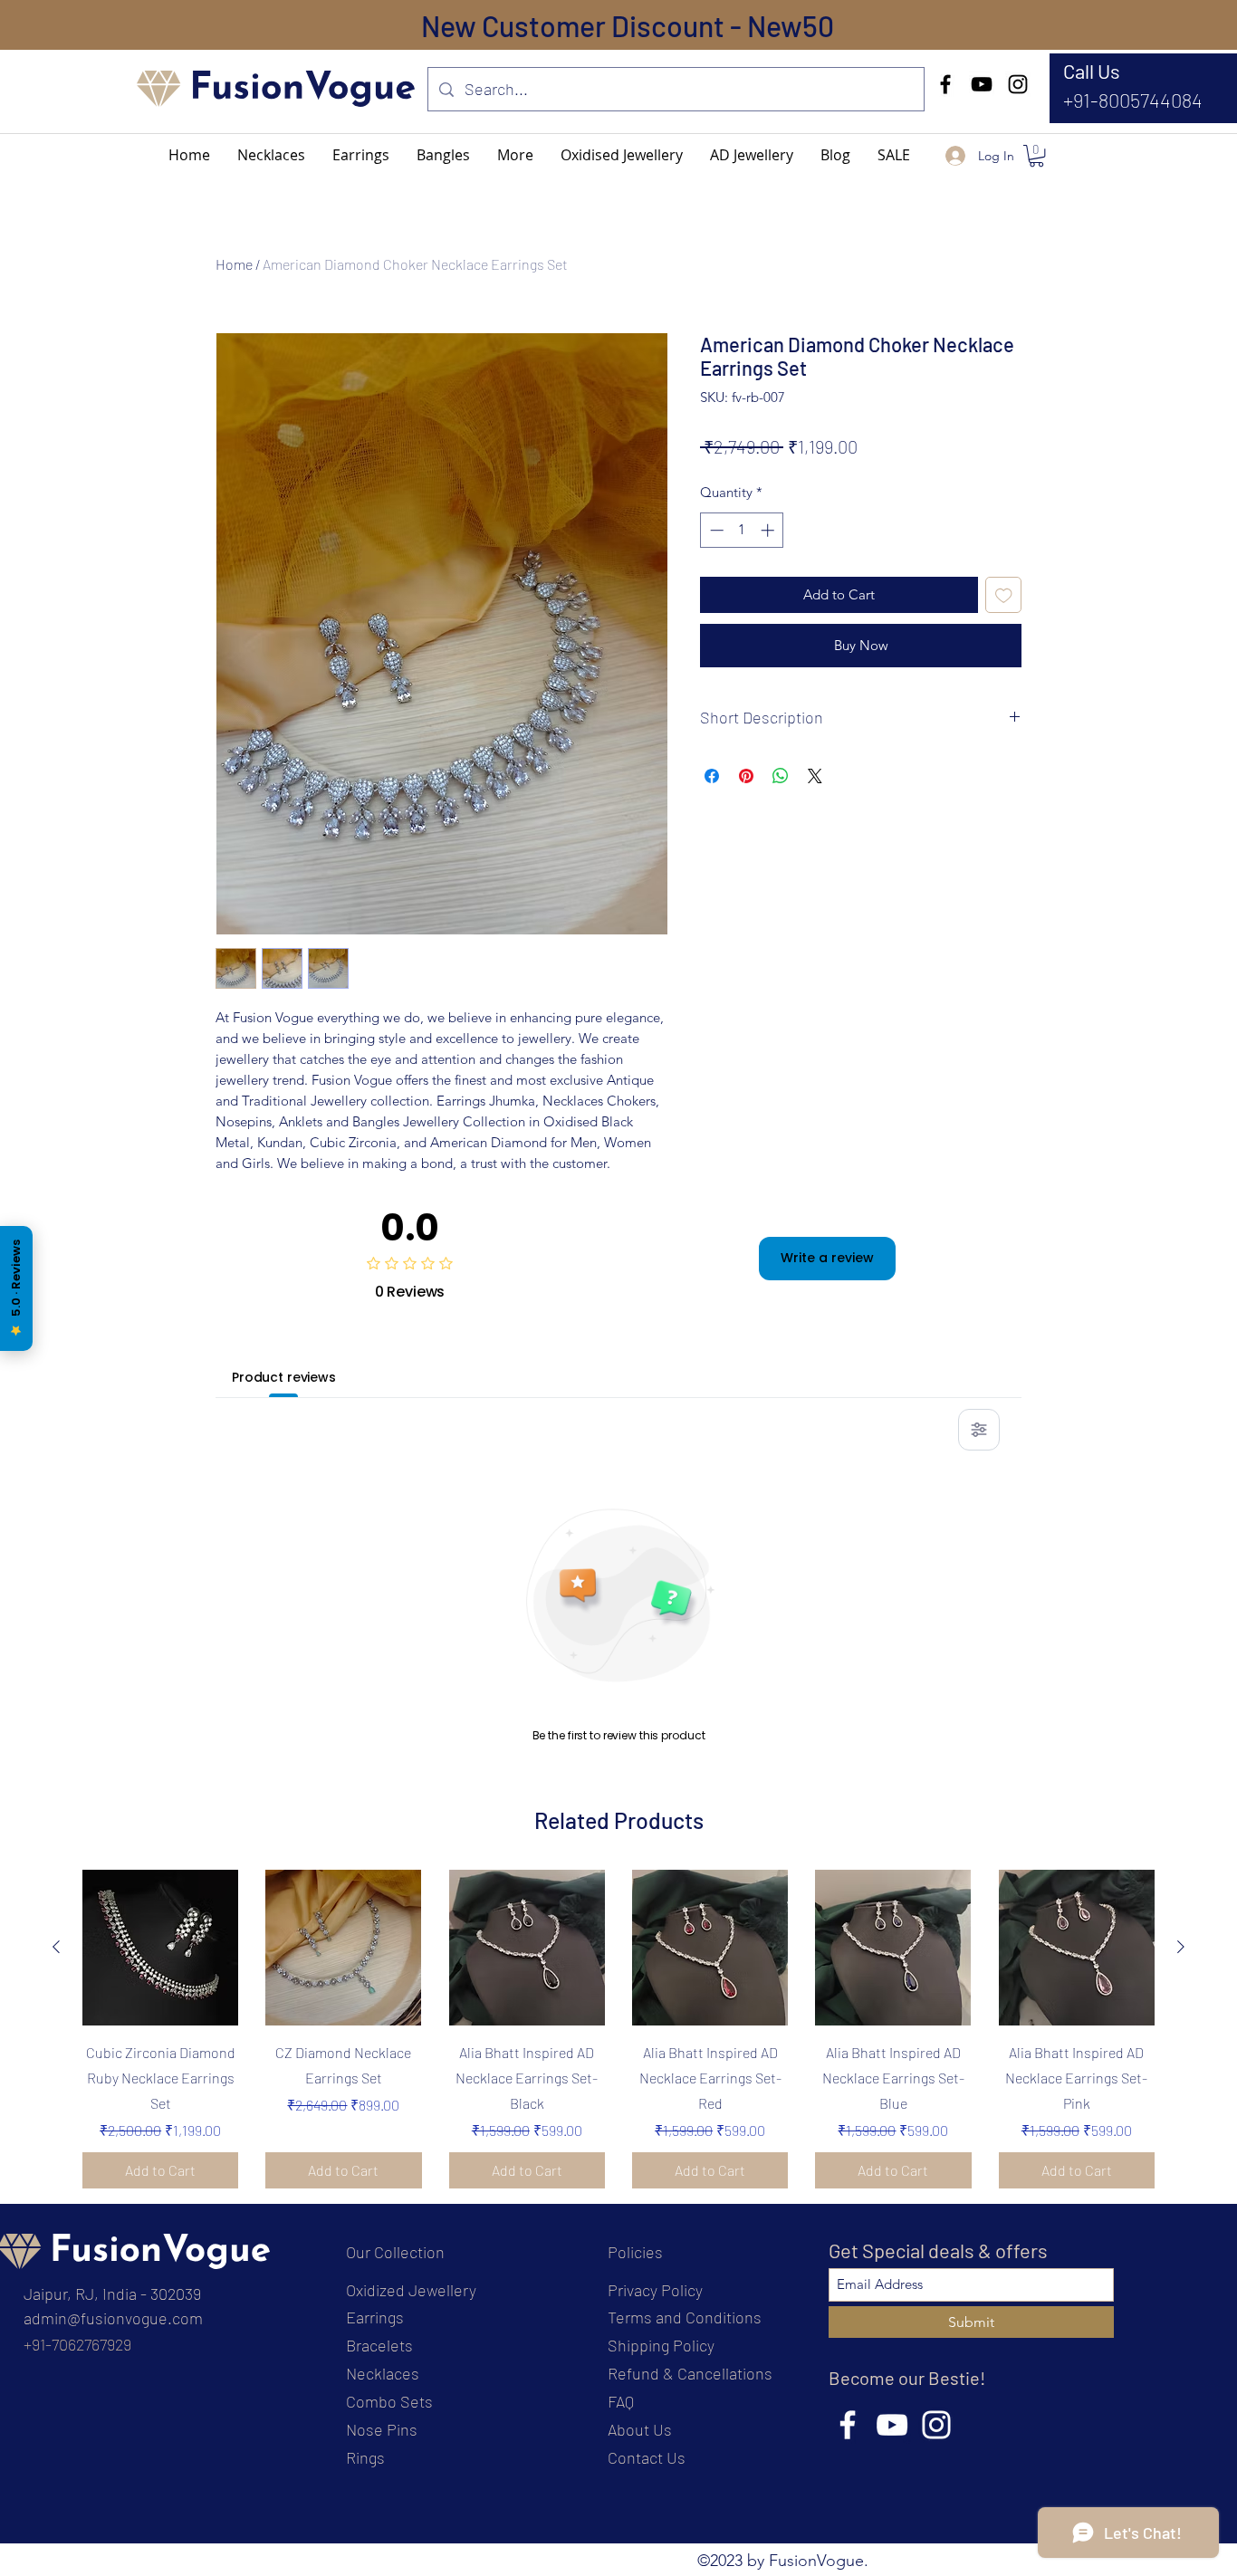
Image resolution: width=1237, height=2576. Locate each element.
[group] (618, 2029)
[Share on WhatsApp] (781, 776)
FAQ (621, 2401)
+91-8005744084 (1133, 100)
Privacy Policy (655, 2290)
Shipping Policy (661, 2345)
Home (234, 264)
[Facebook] (945, 84)
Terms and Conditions (685, 2317)
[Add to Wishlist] (1004, 595)
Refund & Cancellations (690, 2373)
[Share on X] (815, 776)
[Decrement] (715, 530)
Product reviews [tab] (284, 1377)
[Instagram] (1018, 84)
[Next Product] (1181, 1947)
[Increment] (769, 530)
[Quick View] (160, 1948)
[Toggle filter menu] (979, 1430)
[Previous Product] (56, 1947)
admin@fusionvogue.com (113, 2318)
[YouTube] (982, 84)
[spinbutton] (742, 530)
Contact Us (647, 2457)
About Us (640, 2429)
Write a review (827, 1258)
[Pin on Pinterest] (746, 776)
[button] (515, 155)
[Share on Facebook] (712, 776)
